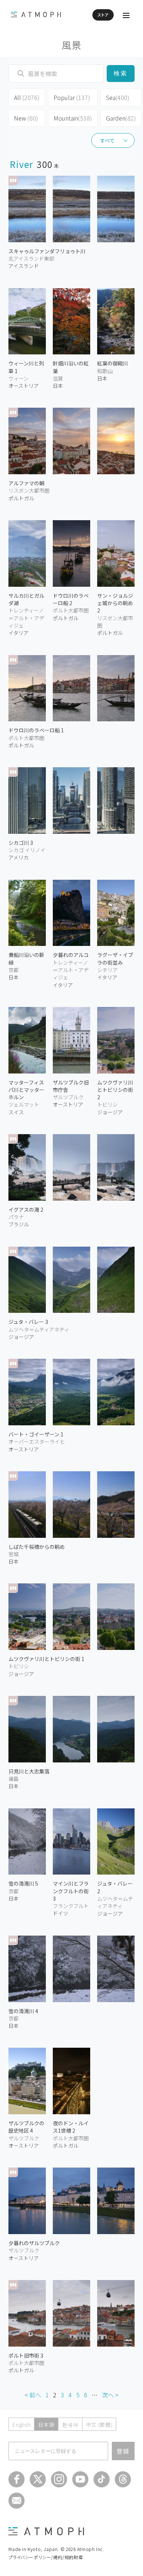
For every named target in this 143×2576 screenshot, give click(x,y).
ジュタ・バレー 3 (28, 1322)
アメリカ (19, 857)
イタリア (19, 633)
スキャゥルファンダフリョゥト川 (47, 251)
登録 (123, 2451)
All (27, 97)
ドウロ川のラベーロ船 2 (71, 599)
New (26, 118)
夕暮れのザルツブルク (34, 2243)
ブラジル (19, 1224)
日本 (58, 386)
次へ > (110, 2395)
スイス (16, 1112)
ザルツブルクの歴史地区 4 (26, 2127)
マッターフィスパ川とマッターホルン (26, 1090)
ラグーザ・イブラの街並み (115, 958)
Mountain (73, 118)
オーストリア (24, 386)
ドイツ (60, 1913)
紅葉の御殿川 (113, 363)
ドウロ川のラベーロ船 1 (36, 730)
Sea (118, 97)
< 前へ (33, 2395)
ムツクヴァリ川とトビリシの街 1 (46, 1659)
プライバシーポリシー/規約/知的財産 (46, 2557)
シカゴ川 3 (21, 843)
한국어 (70, 2425)
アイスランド (24, 266)
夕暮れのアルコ (71, 955)
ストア (103, 15)
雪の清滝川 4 (23, 2011)
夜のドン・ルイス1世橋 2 (71, 2127)
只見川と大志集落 (29, 1771)
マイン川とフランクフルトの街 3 (71, 1891)
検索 (120, 73)
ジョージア (21, 1337)
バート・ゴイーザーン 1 (36, 1434)
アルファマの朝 (26, 483)
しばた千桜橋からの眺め (37, 1547)
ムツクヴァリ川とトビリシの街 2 (115, 1090)
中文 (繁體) (99, 2425)
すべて (107, 140)
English (21, 2425)
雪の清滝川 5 (23, 1883)
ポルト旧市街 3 (26, 2355)
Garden (121, 118)
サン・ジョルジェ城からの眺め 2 (115, 603)
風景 (72, 45)
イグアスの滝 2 (26, 1210)
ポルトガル (21, 498)
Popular (72, 97)
